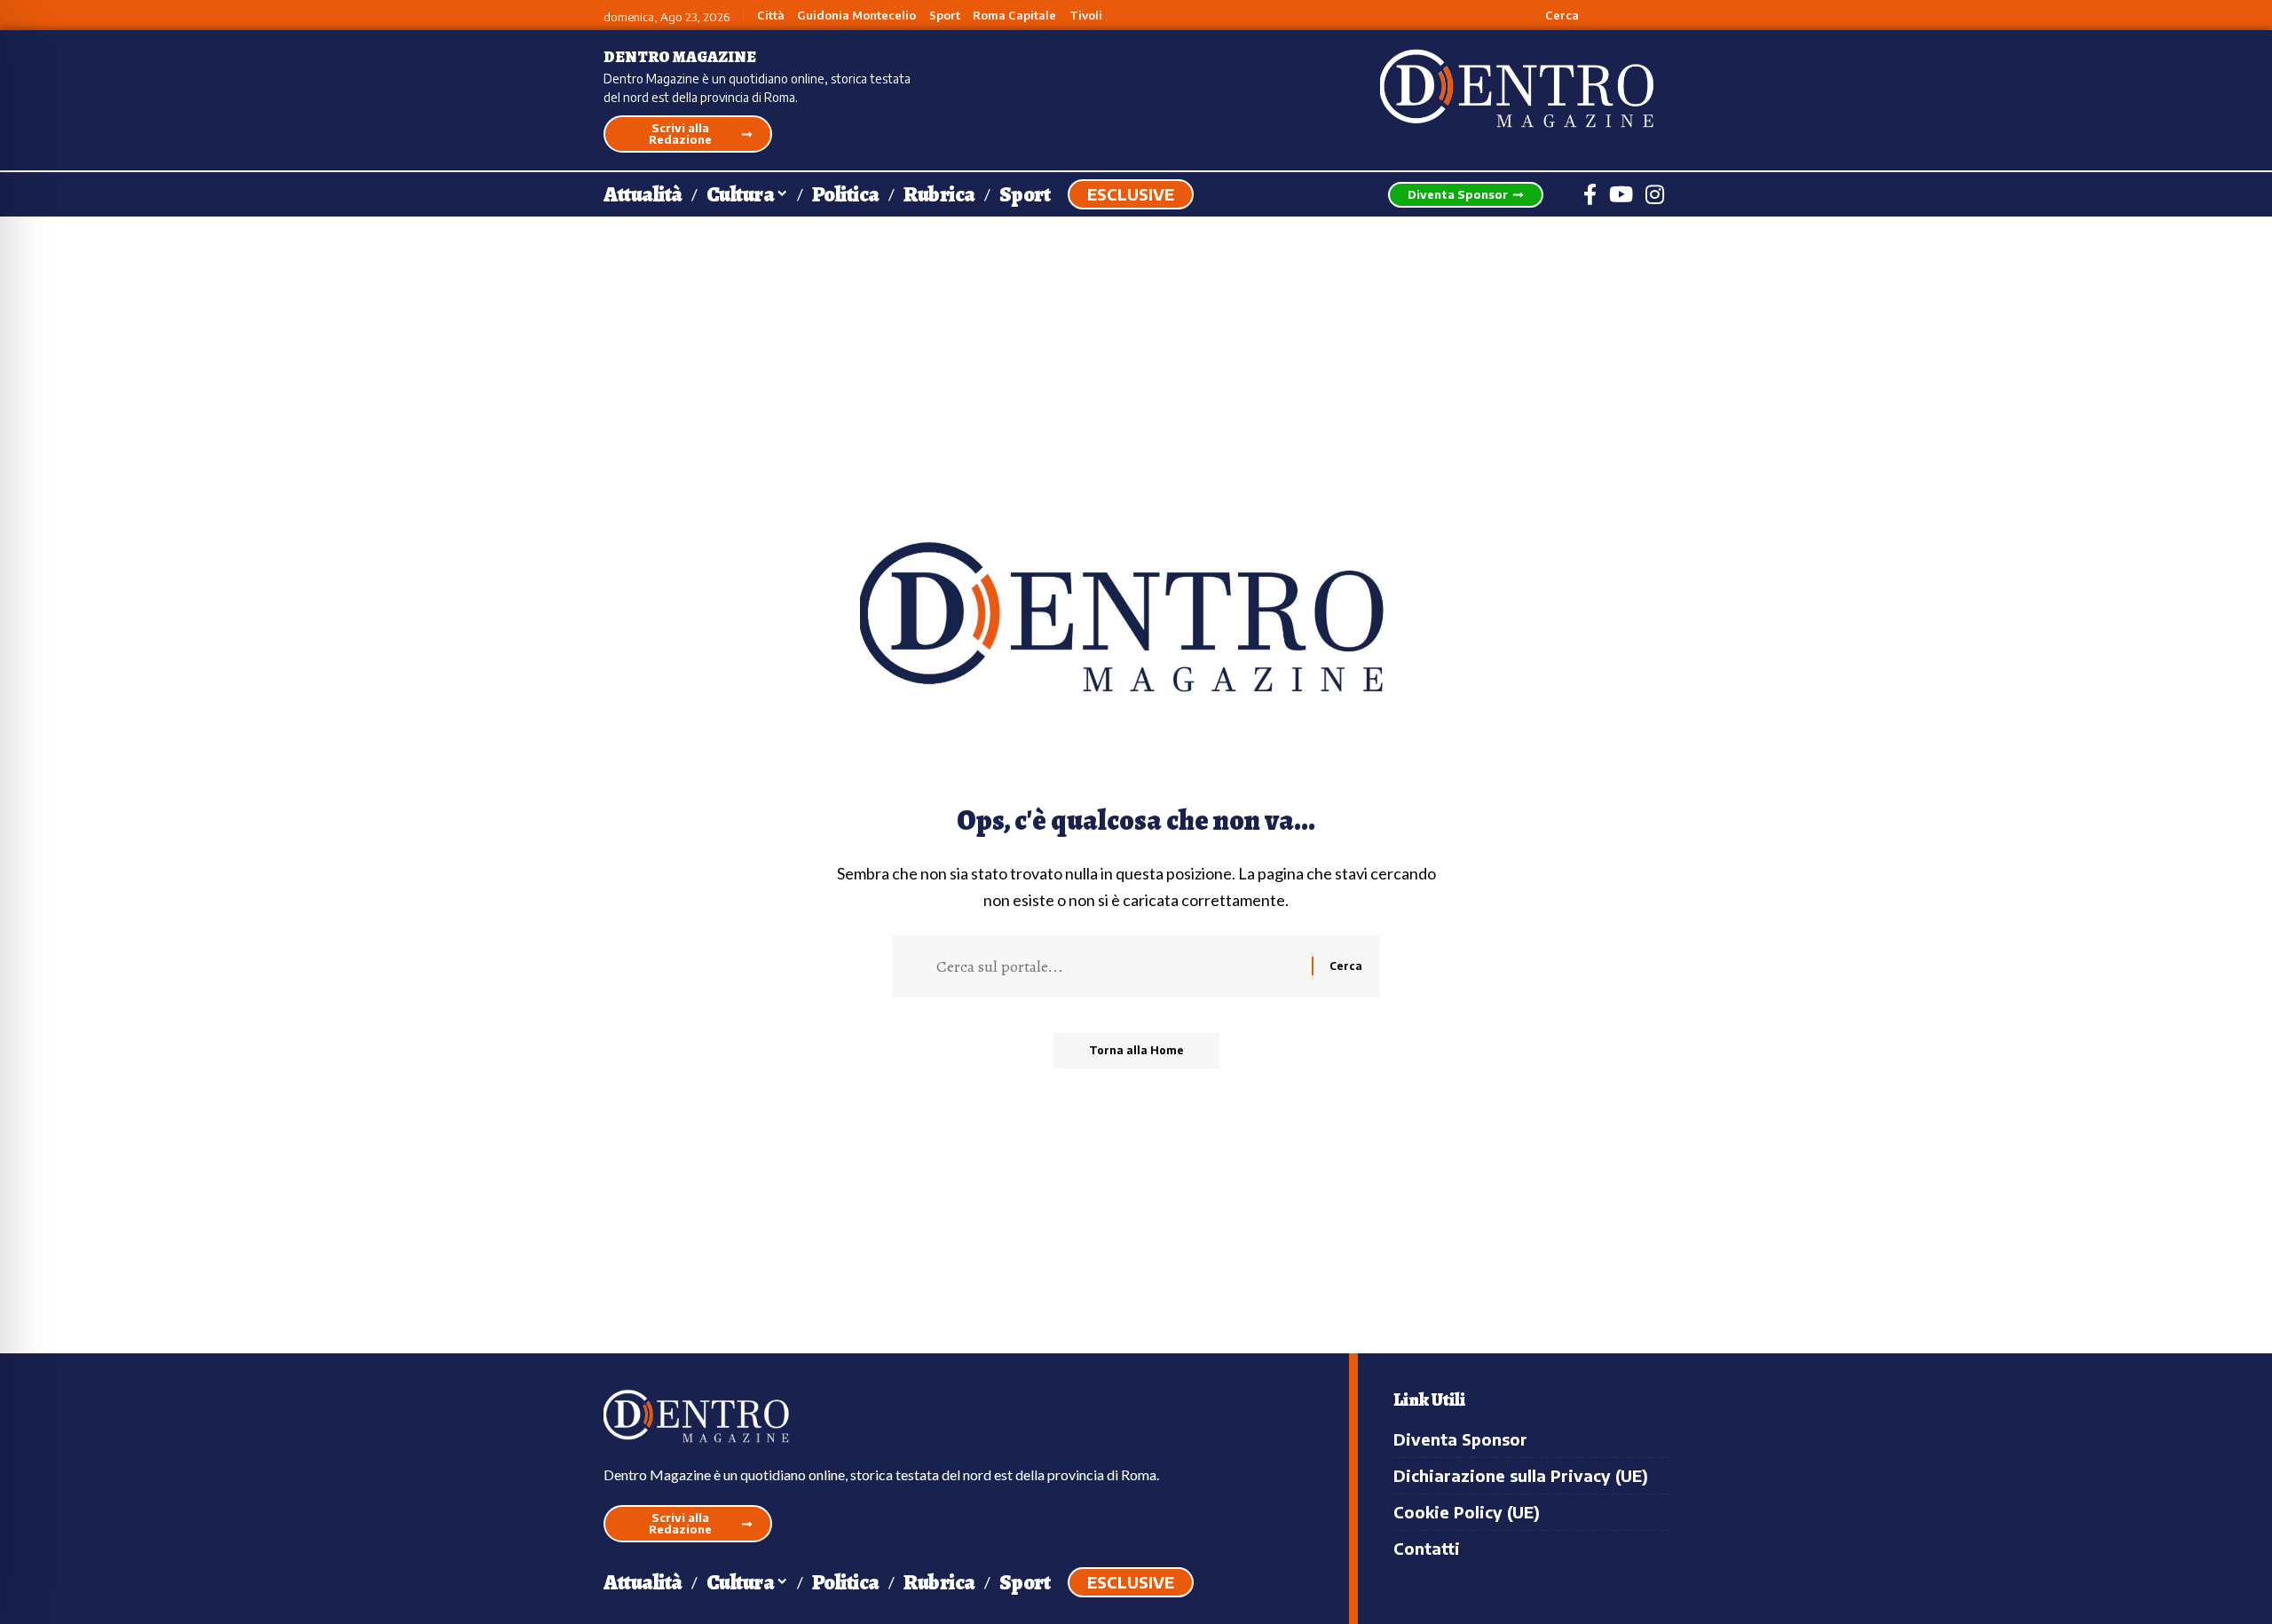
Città (771, 16)
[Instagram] (1655, 194)
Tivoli (1086, 16)
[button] (1552, 15)
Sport (945, 16)
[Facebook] (1590, 194)
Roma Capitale (1014, 16)
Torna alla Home (1136, 1050)
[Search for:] (1117, 966)
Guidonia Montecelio (856, 16)
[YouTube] (1621, 194)
